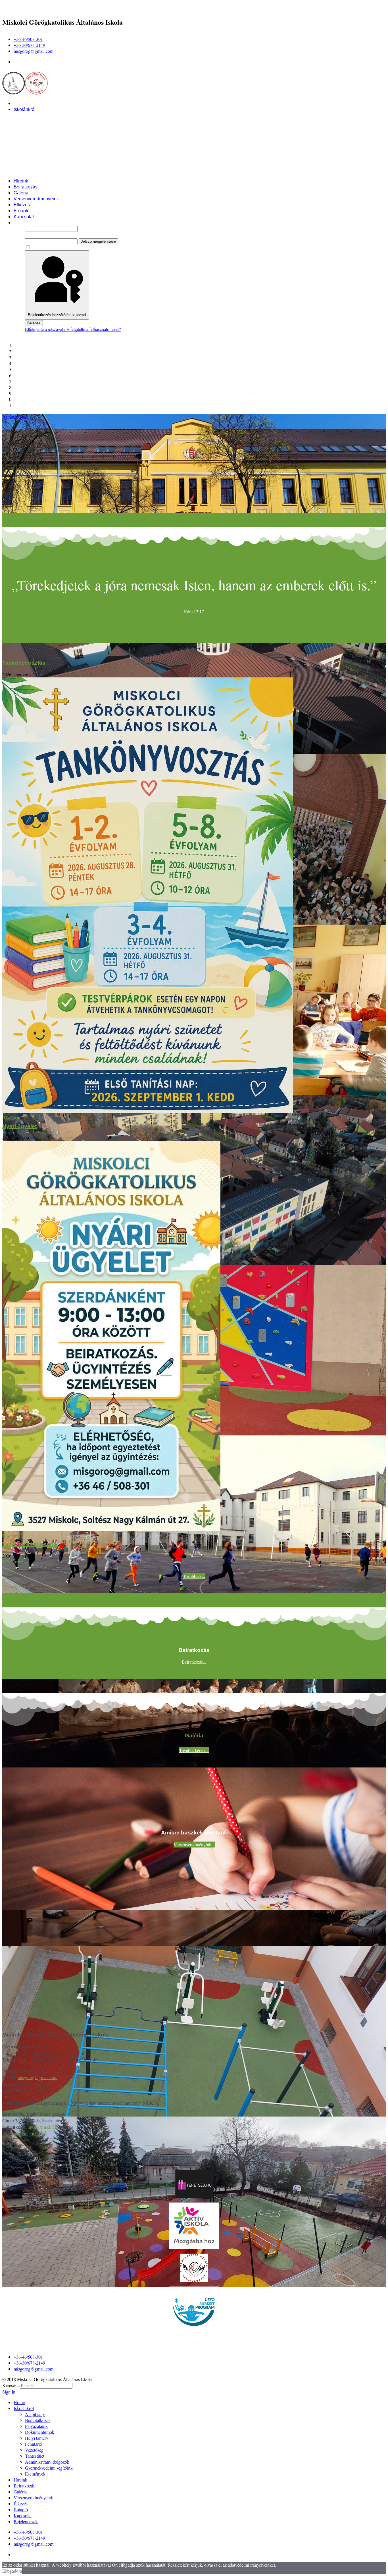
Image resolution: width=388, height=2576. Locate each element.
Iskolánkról (25, 109)
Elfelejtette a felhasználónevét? (94, 329)
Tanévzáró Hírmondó (30, 1544)
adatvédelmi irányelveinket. (252, 2565)
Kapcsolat (24, 217)
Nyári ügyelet (19, 1126)
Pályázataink (38, 127)
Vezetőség (36, 151)
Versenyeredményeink (36, 199)
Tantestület (36, 157)
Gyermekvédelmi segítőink (52, 169)
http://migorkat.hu (30, 2133)
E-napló (22, 211)
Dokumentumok (41, 133)
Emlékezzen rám (47, 247)
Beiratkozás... (194, 1662)
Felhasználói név (40, 222)
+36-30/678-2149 (29, 45)
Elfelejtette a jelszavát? (46, 329)
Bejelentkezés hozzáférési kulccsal (57, 315)
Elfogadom (12, 2571)
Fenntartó (35, 145)
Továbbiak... (194, 1576)
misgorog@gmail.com (34, 51)
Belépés (34, 323)
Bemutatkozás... (17, 417)
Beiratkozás (26, 187)
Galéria (21, 193)
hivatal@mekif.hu (44, 2127)
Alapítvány (36, 115)
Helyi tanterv (38, 139)
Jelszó (30, 235)
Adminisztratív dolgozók (49, 163)
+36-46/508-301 (28, 39)
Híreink (21, 181)
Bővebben (11, 1117)
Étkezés (22, 205)
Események (37, 175)
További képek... (194, 1750)
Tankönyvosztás (24, 663)
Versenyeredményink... (194, 1845)
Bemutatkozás (39, 121)
